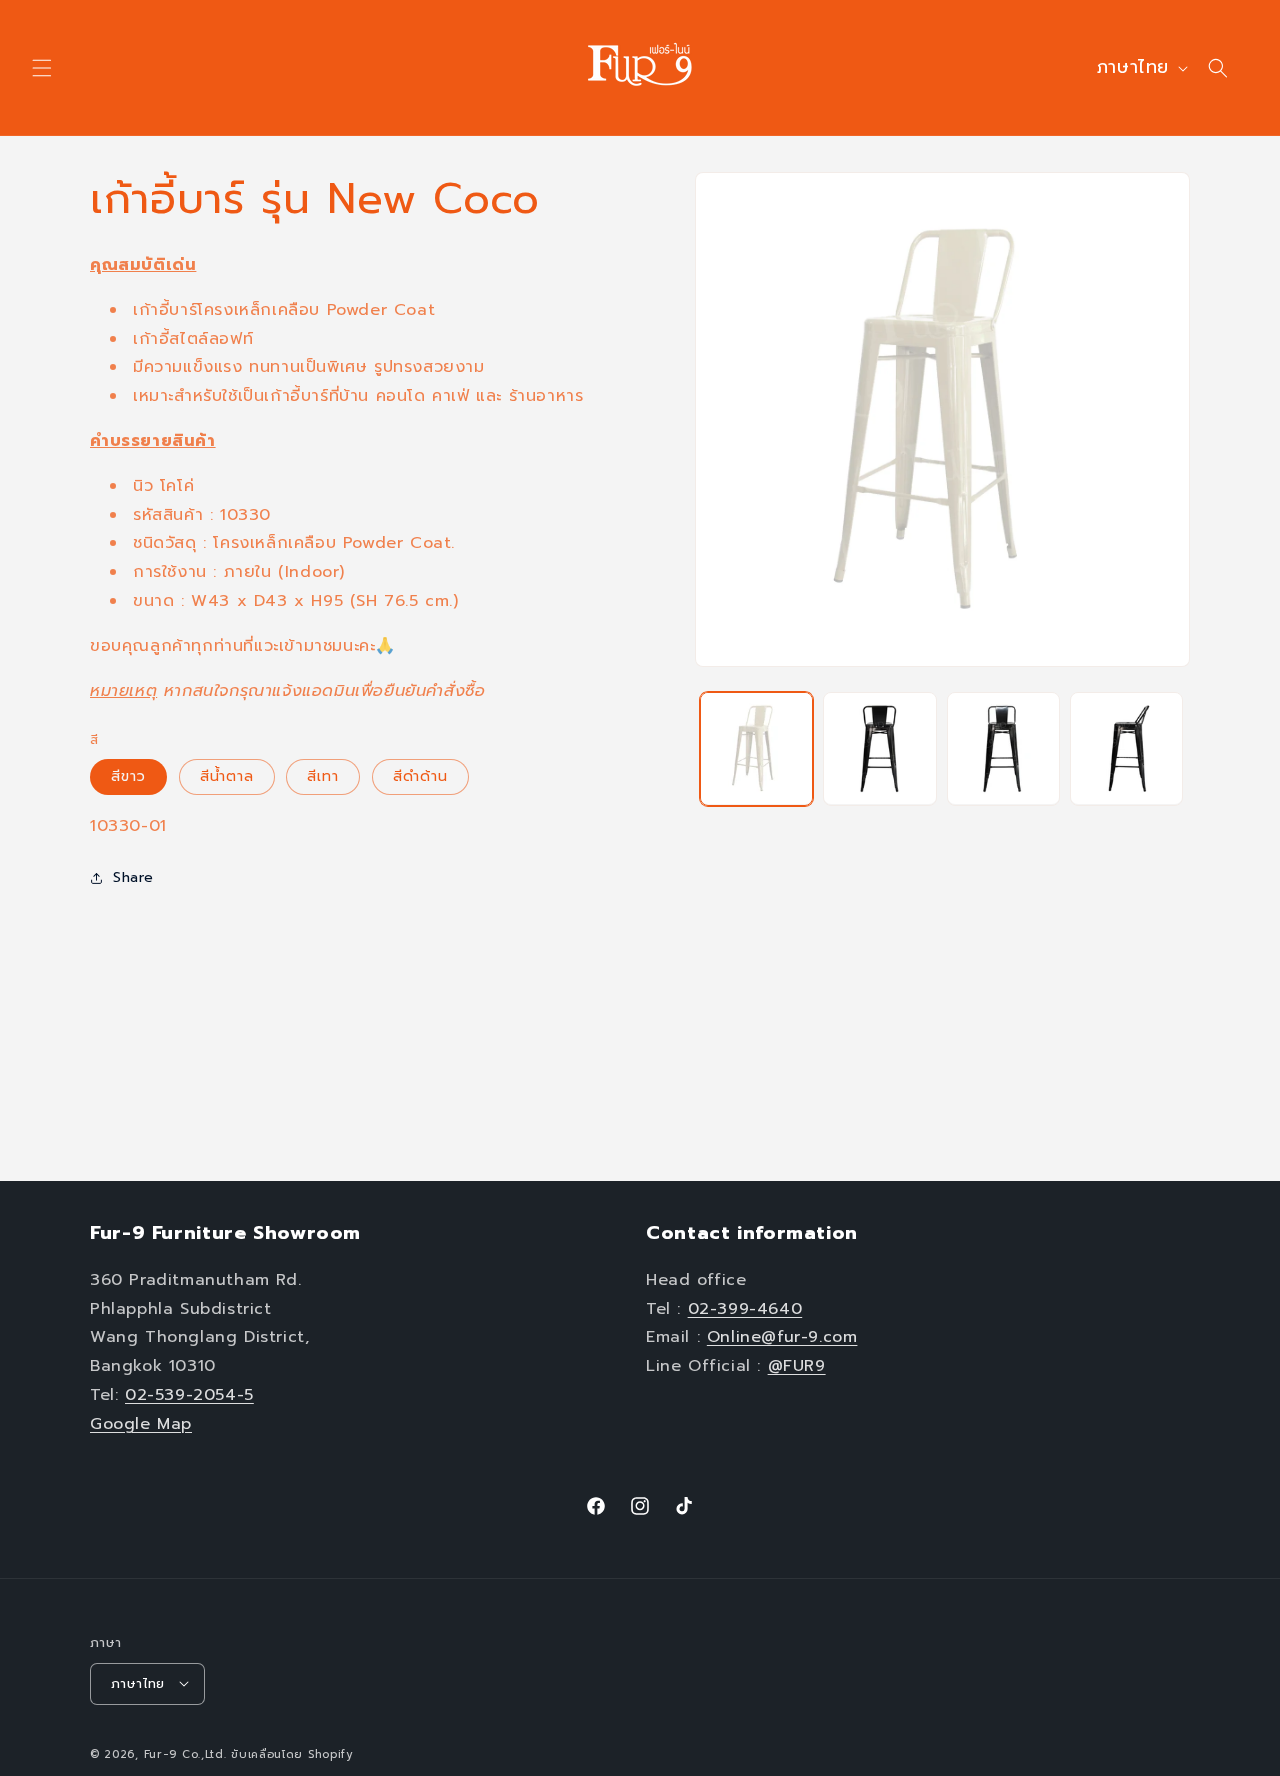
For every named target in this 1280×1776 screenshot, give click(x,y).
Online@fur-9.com (782, 1337)
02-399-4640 (745, 1308)
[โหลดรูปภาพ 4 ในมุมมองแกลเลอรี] (1003, 748)
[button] (42, 68)
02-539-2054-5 (189, 1394)
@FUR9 (797, 1365)
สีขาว (128, 776)
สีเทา (323, 776)
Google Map (141, 1423)
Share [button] (133, 877)
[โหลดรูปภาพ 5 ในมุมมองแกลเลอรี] (1126, 748)
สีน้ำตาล (227, 776)
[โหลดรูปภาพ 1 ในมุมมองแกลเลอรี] (756, 748)
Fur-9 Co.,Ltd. (185, 1753)
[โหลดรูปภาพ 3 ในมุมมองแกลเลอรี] (879, 748)
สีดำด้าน (420, 776)
